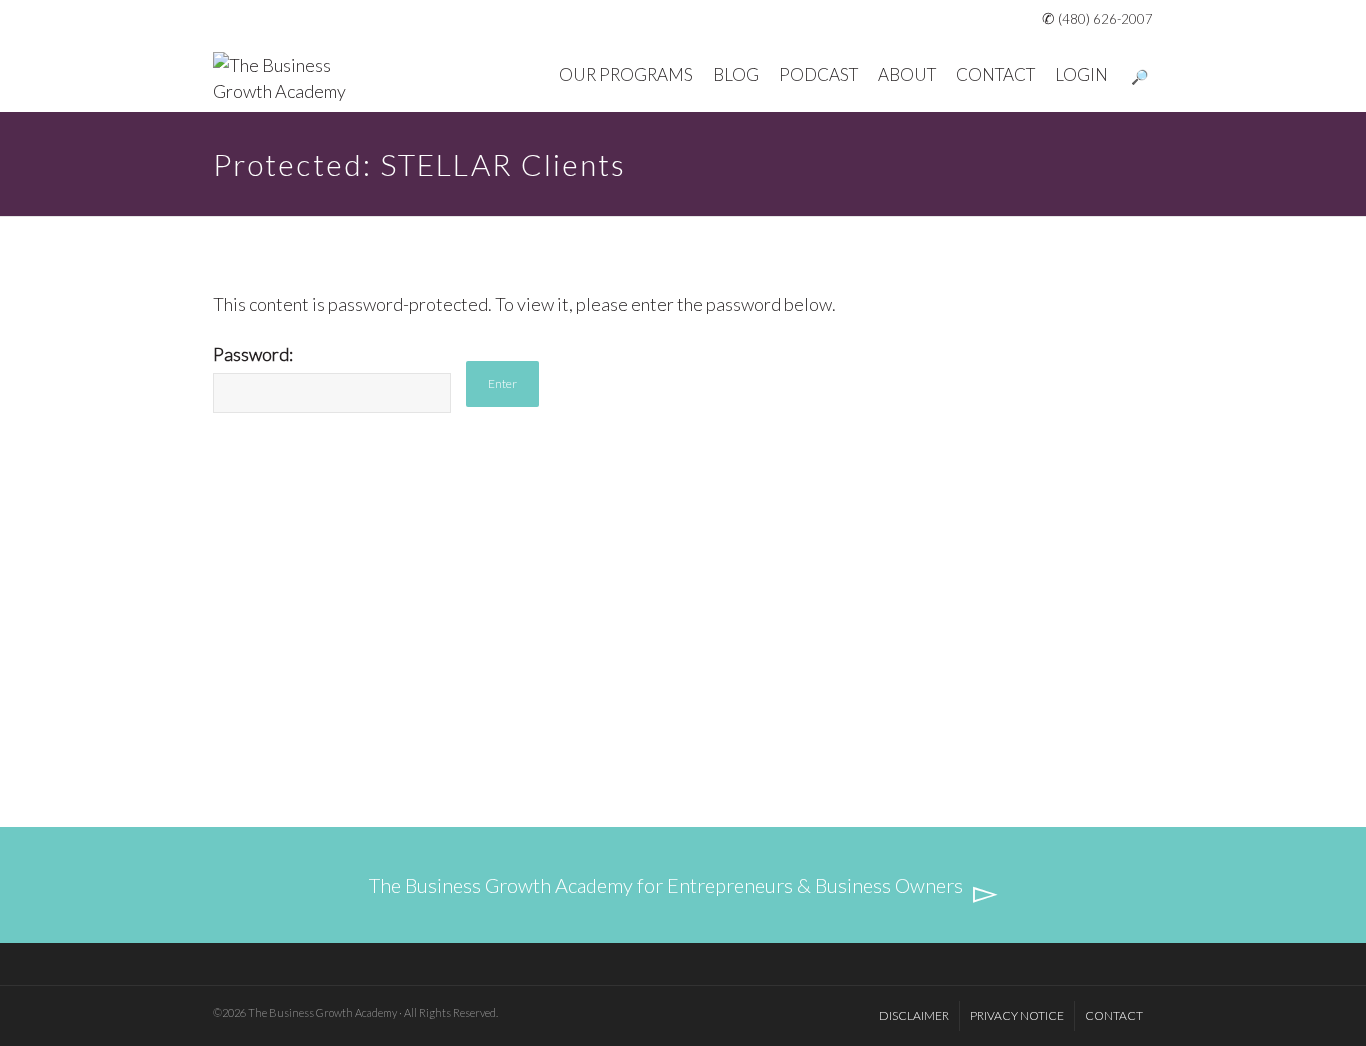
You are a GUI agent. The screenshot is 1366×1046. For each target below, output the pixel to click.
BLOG (736, 74)
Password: (253, 354)
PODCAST (818, 74)
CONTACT (995, 74)
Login (1081, 74)
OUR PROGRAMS (626, 74)
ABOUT (907, 74)
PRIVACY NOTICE (1017, 1015)
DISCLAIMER (914, 1015)
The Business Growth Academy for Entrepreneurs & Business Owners (666, 885)
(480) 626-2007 (1105, 19)
